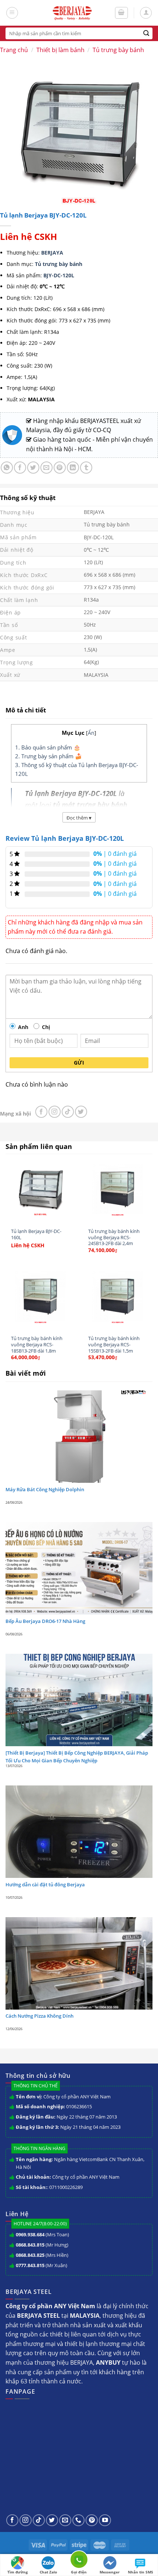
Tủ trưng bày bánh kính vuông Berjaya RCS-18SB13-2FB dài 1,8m (37, 1344)
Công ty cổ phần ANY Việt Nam (77, 2097)
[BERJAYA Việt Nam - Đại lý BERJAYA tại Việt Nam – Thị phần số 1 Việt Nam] (72, 13)
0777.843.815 (30, 2265)
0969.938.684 (30, 2234)
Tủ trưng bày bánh (118, 50)
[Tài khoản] (146, 13)
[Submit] (146, 33)
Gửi (79, 1063)
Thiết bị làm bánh (60, 50)
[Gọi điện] (79, 2561)
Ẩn (91, 733)
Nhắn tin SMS (141, 2572)
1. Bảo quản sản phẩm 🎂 (48, 747)
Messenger (110, 2572)
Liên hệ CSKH (28, 236)
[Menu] (12, 13)
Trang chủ (14, 50)
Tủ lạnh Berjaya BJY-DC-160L (36, 1234)
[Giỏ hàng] (122, 13)
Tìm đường (18, 2572)
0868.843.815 (30, 2245)
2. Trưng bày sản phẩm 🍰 (49, 756)
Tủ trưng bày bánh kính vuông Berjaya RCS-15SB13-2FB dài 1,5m (114, 1344)
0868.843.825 (30, 2255)
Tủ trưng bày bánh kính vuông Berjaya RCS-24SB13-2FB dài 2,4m (114, 1237)
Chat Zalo (48, 2572)
